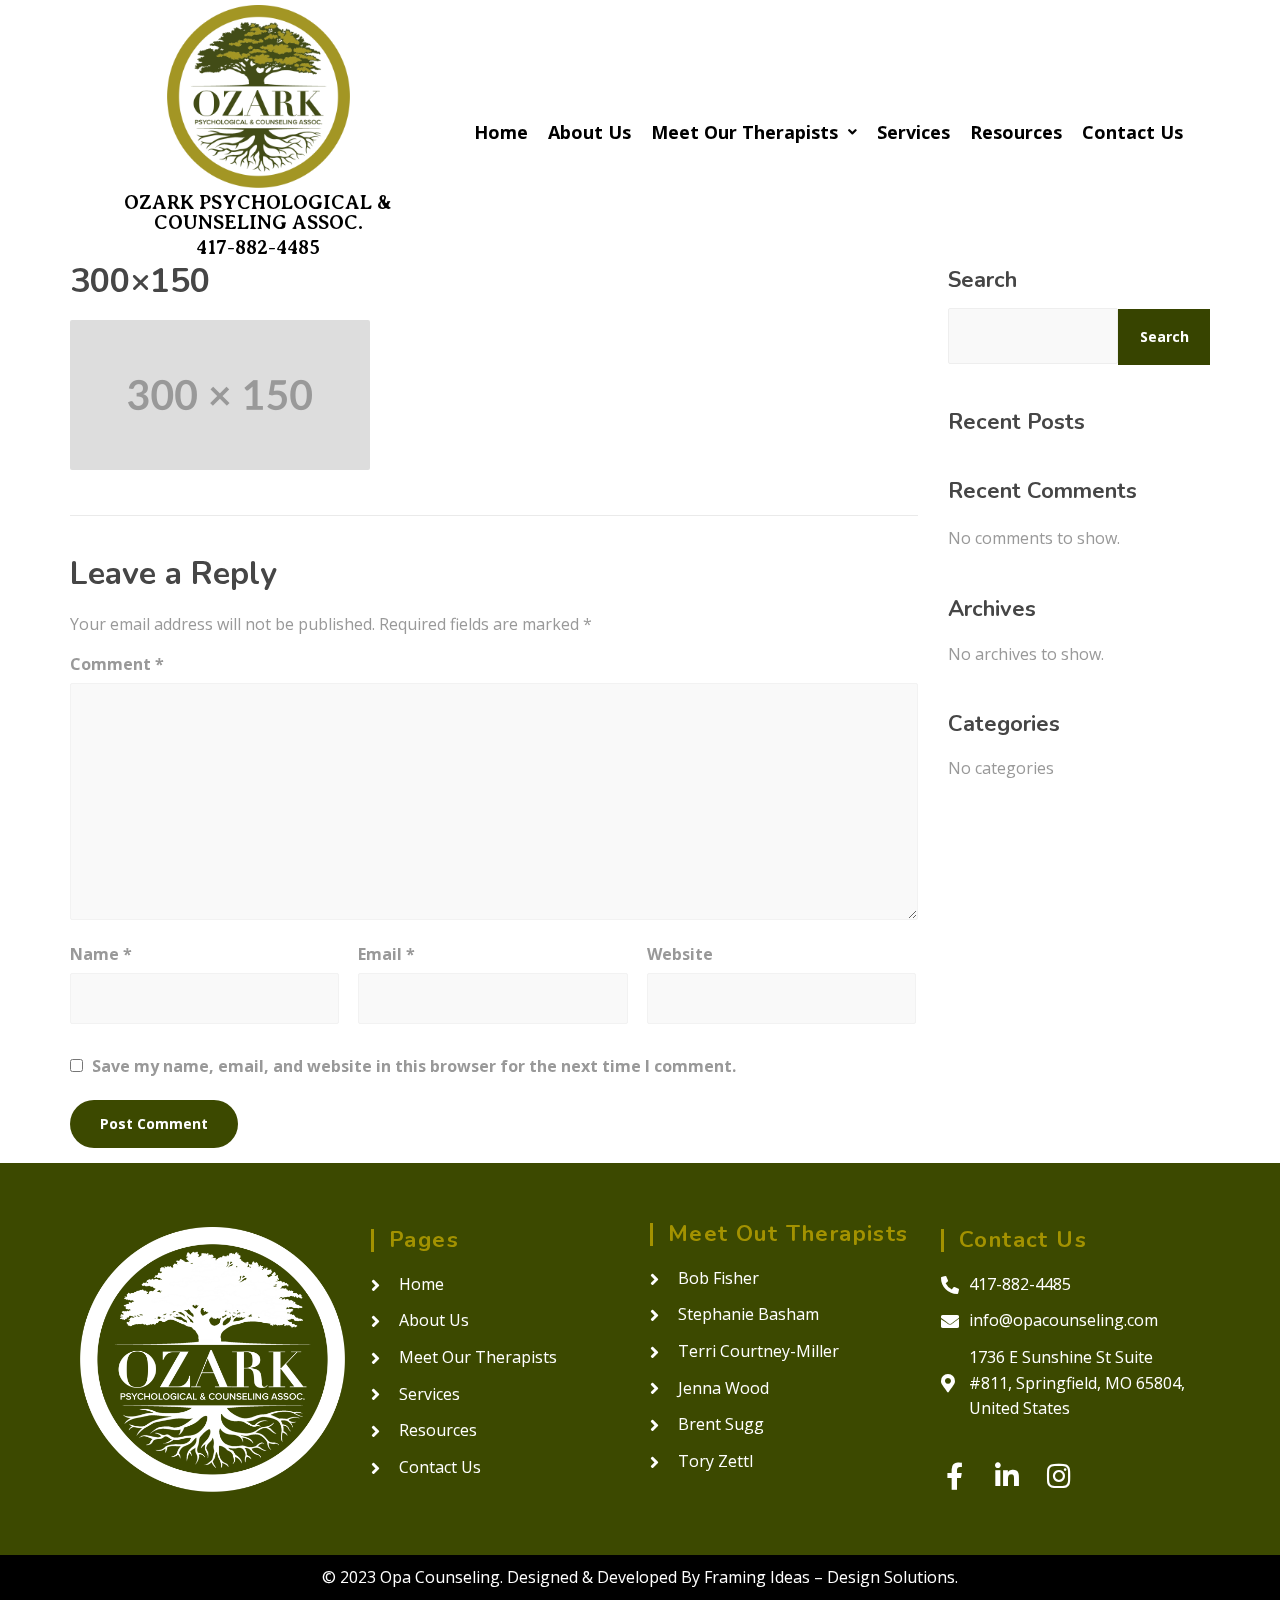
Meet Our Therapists (744, 132)
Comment (117, 664)
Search (982, 280)
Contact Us (1132, 132)
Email (386, 954)
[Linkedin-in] (1006, 1475)
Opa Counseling (440, 1577)
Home (501, 132)
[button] (754, 132)
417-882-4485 (258, 247)
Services (913, 132)
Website (680, 954)
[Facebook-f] (954, 1475)
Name (101, 954)
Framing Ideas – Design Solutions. (831, 1577)
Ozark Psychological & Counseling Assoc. (258, 212)
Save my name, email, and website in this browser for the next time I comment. (414, 1066)
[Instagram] (1058, 1475)
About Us (589, 132)
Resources (1016, 132)
